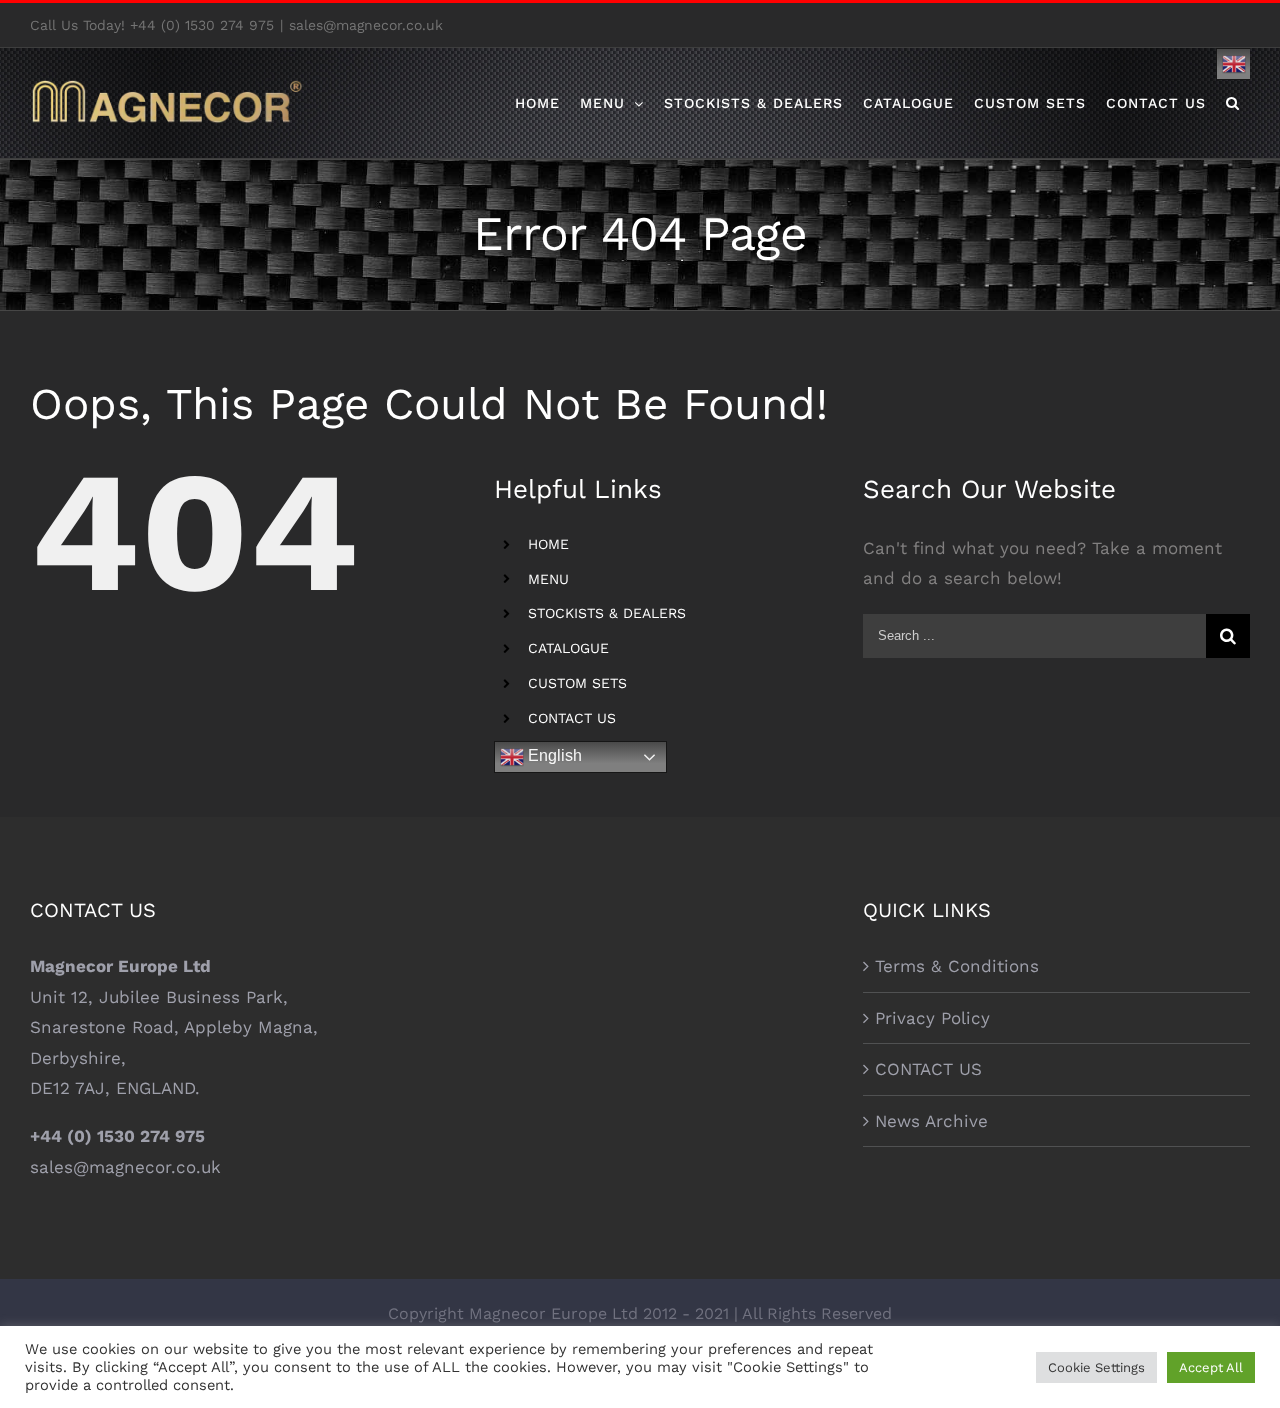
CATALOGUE (568, 648)
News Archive (931, 1121)
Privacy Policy (932, 1018)
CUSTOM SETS (577, 683)
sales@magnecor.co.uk (366, 25)
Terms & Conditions (957, 966)
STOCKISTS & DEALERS (607, 613)
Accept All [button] (1211, 1367)
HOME (548, 544)
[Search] (1233, 103)
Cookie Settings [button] (1096, 1367)
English (553, 756)
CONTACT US (572, 718)
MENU (548, 579)
